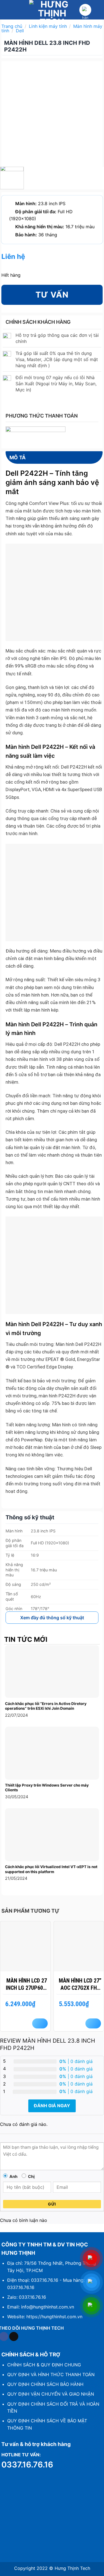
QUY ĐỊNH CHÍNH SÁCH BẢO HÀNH (45, 2384)
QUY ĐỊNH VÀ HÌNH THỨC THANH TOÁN (51, 2374)
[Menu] (7, 10)
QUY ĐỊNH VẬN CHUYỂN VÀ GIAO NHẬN (51, 2394)
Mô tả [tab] (18, 457)
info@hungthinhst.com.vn (48, 2307)
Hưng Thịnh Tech (72, 2568)
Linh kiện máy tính (48, 26)
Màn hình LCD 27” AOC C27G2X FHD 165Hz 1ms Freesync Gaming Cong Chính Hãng (80, 1984)
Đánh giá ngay (52, 2106)
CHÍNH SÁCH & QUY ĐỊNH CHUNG (44, 2365)
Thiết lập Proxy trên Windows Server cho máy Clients (47, 1788)
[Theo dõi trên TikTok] (14, 2337)
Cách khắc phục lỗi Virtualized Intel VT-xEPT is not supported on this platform (51, 1869)
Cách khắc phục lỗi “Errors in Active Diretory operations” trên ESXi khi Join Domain (46, 1706)
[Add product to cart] (40, 2023)
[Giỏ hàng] (85, 10)
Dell (20, 31)
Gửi (52, 2204)
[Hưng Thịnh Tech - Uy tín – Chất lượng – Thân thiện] (52, 10)
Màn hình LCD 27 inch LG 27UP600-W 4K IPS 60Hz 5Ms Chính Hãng (27, 1984)
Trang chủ (12, 26)
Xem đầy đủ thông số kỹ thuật (52, 1618)
